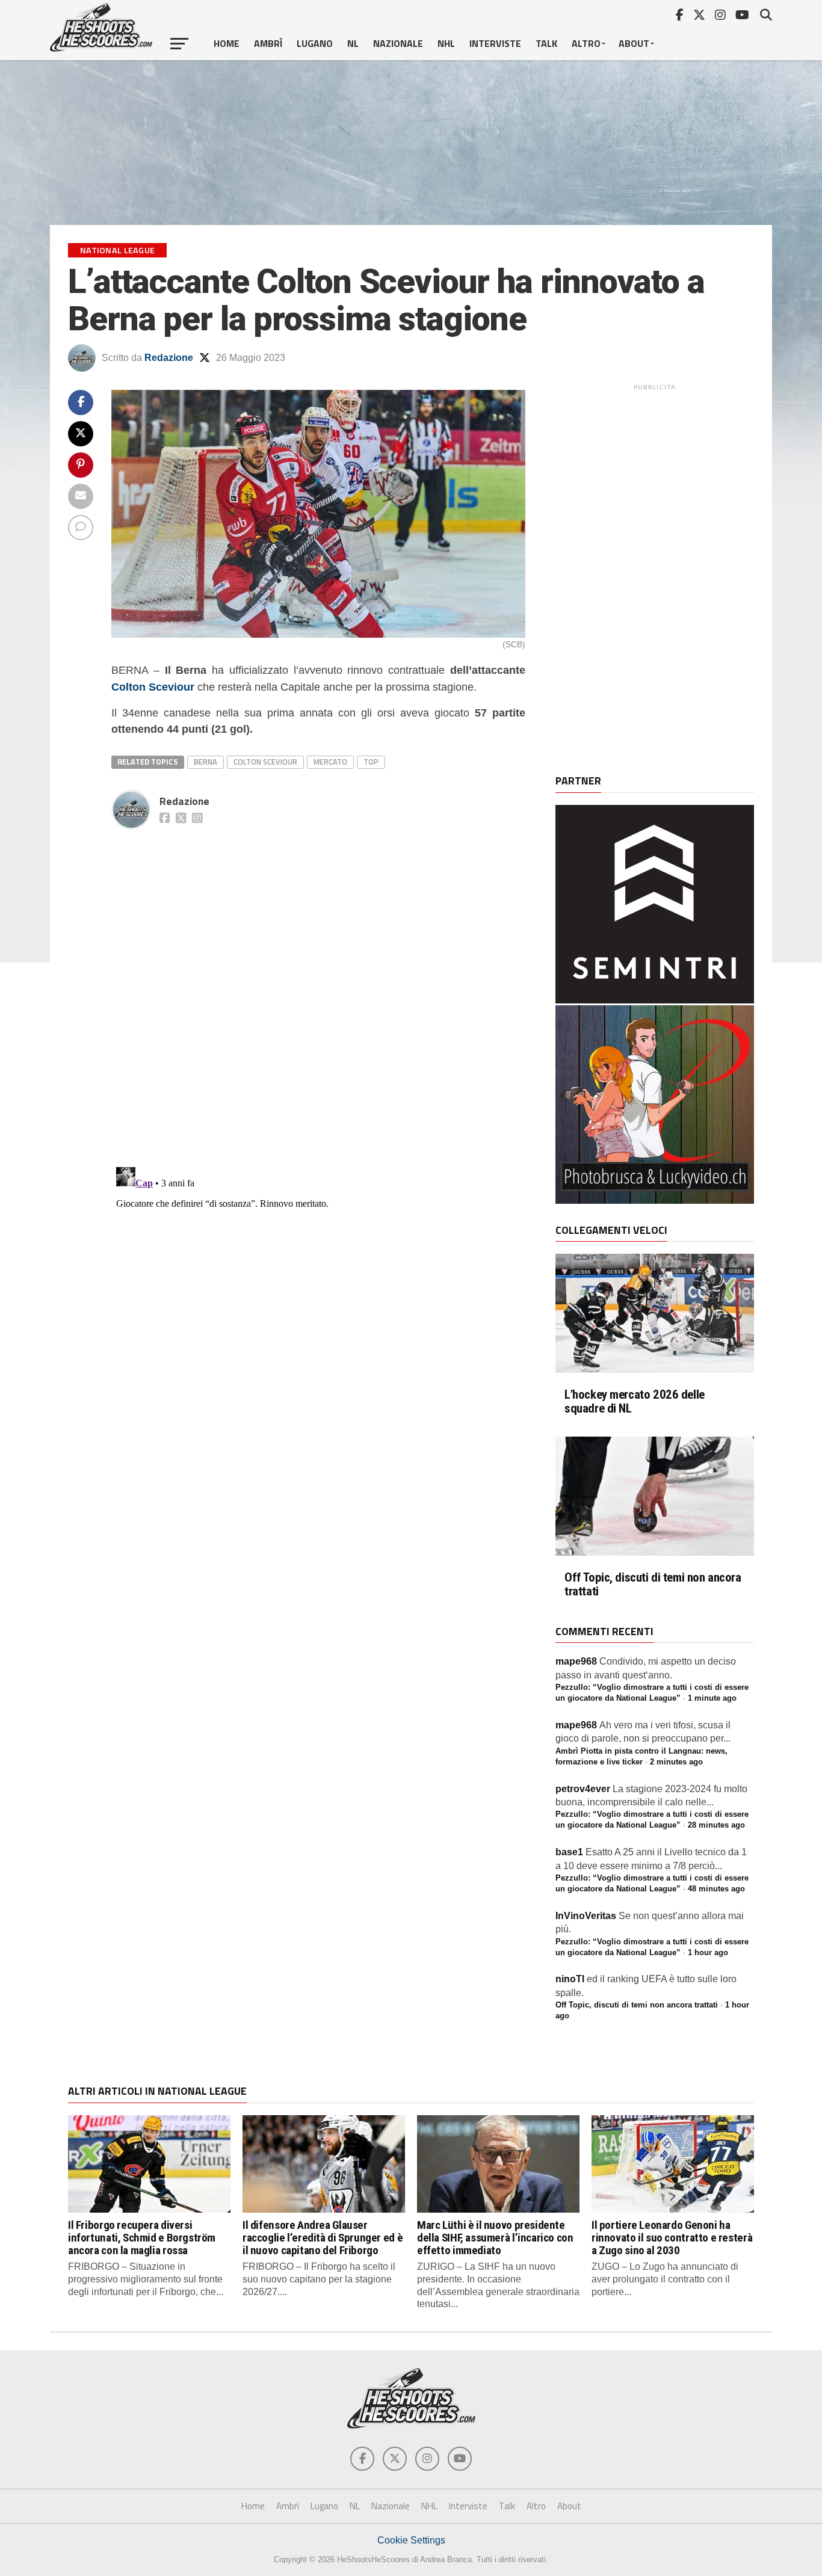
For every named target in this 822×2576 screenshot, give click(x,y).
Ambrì (268, 43)
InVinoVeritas (586, 1916)
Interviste (495, 43)
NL (353, 43)
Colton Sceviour (153, 687)
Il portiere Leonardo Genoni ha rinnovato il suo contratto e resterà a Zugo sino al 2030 (672, 2238)
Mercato (330, 762)
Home (227, 43)
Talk (546, 43)
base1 (569, 1852)
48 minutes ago (716, 1889)
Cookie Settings (411, 2540)
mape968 (576, 1661)
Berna (205, 762)
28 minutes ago (716, 1825)
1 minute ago (712, 1698)
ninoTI (570, 1979)
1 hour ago (708, 1952)
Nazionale (398, 43)
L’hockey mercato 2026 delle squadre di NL (635, 1402)
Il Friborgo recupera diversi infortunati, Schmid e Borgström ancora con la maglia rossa (142, 2238)
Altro (586, 43)
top (371, 762)
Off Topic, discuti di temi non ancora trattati (653, 1585)
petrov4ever (583, 1789)
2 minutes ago (676, 1762)
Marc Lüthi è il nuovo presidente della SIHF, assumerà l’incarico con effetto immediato (495, 2238)
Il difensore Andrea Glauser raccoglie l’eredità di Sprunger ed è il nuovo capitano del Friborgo (323, 2238)
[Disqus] (318, 985)
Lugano (315, 43)
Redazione (169, 358)
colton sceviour (265, 762)
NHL (446, 43)
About (634, 43)
